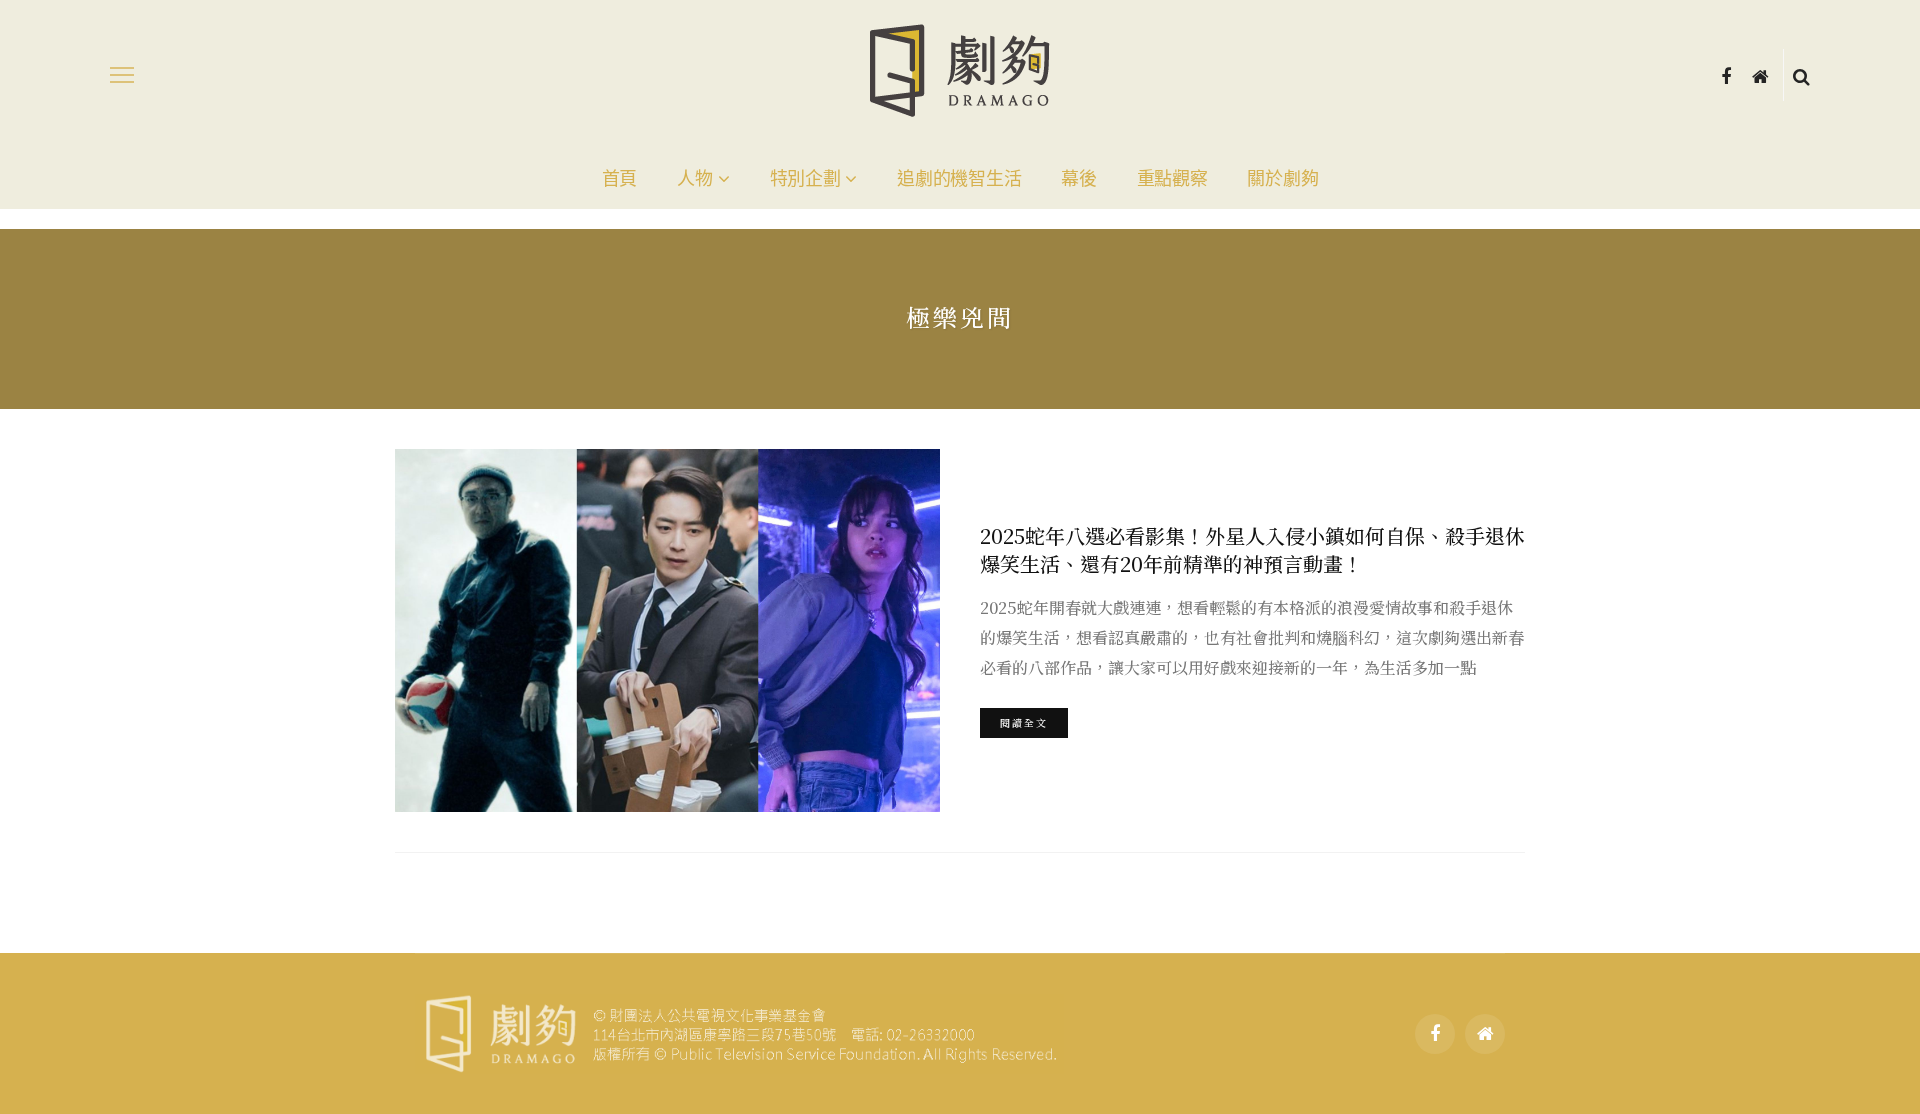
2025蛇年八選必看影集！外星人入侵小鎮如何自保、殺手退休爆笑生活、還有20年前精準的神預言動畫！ (1252, 549)
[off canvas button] (122, 75)
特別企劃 (805, 179)
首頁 (619, 179)
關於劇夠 (1282, 179)
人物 (694, 179)
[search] (1801, 75)
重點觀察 (1172, 179)
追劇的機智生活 (959, 179)
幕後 (1078, 179)
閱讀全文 (1024, 722)
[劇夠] (739, 1031)
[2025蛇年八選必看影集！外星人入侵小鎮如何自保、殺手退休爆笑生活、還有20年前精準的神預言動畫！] (667, 630)
